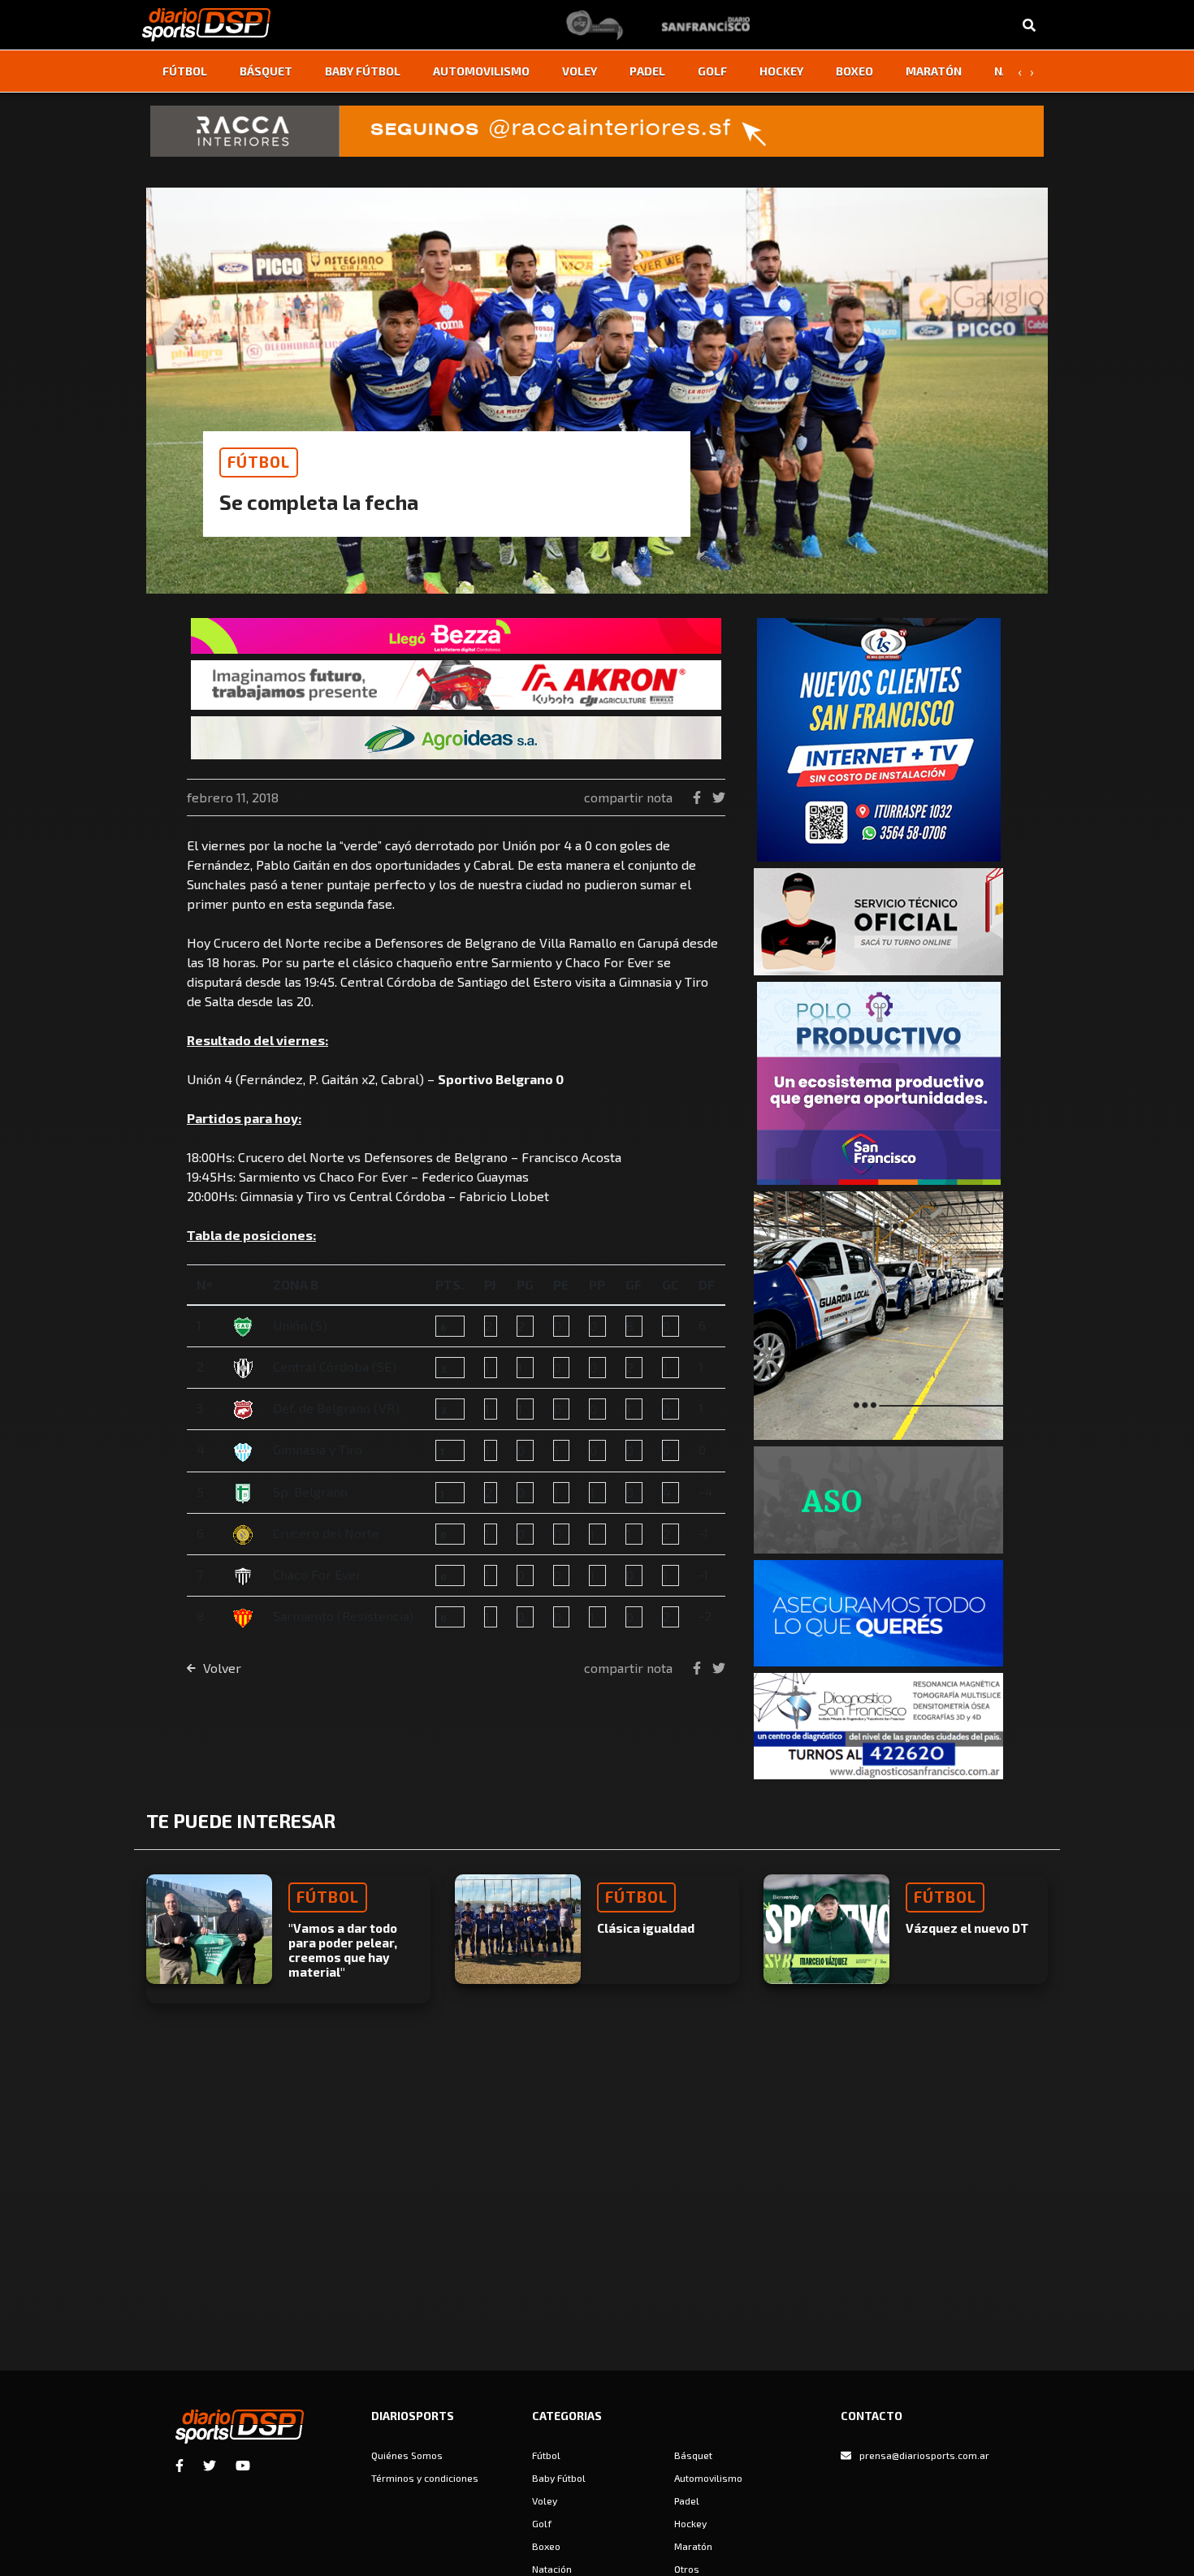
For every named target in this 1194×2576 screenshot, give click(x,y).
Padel (647, 71)
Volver (221, 1668)
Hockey (781, 71)
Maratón (934, 71)
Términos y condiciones (425, 2478)
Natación (552, 2569)
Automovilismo (481, 71)
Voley (580, 71)
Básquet (266, 71)
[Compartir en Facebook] (699, 797)
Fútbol (185, 71)
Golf (712, 71)
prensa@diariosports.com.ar (924, 2455)
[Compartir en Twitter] (719, 797)
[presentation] (1019, 71)
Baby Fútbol (363, 71)
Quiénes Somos (407, 2455)
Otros (687, 2569)
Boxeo (854, 71)
